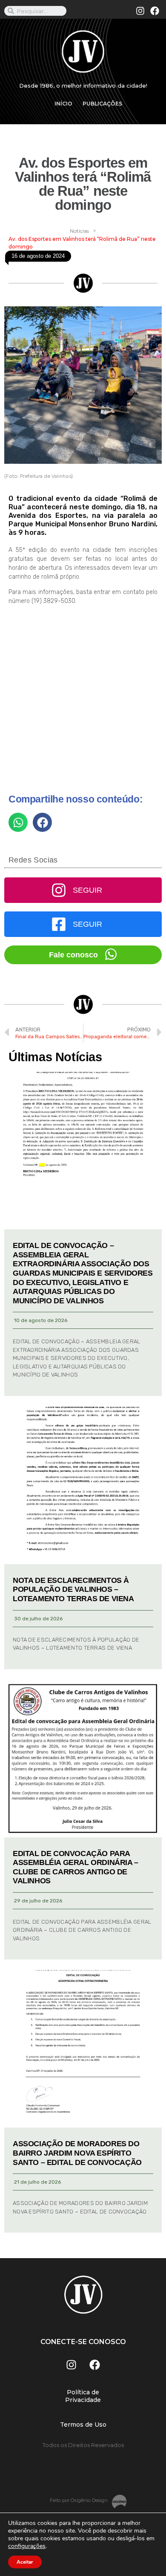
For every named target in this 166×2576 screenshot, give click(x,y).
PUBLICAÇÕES (102, 104)
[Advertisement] (83, 703)
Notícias (79, 231)
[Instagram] (140, 11)
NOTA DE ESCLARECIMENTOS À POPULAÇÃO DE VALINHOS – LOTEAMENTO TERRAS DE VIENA (73, 1589)
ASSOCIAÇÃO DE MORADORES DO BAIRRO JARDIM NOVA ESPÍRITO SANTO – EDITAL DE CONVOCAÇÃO (77, 2153)
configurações (27, 2546)
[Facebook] (155, 11)
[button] (18, 822)
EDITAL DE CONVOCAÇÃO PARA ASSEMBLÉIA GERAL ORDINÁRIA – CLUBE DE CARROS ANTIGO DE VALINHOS (76, 1867)
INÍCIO (63, 104)
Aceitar (25, 2562)
